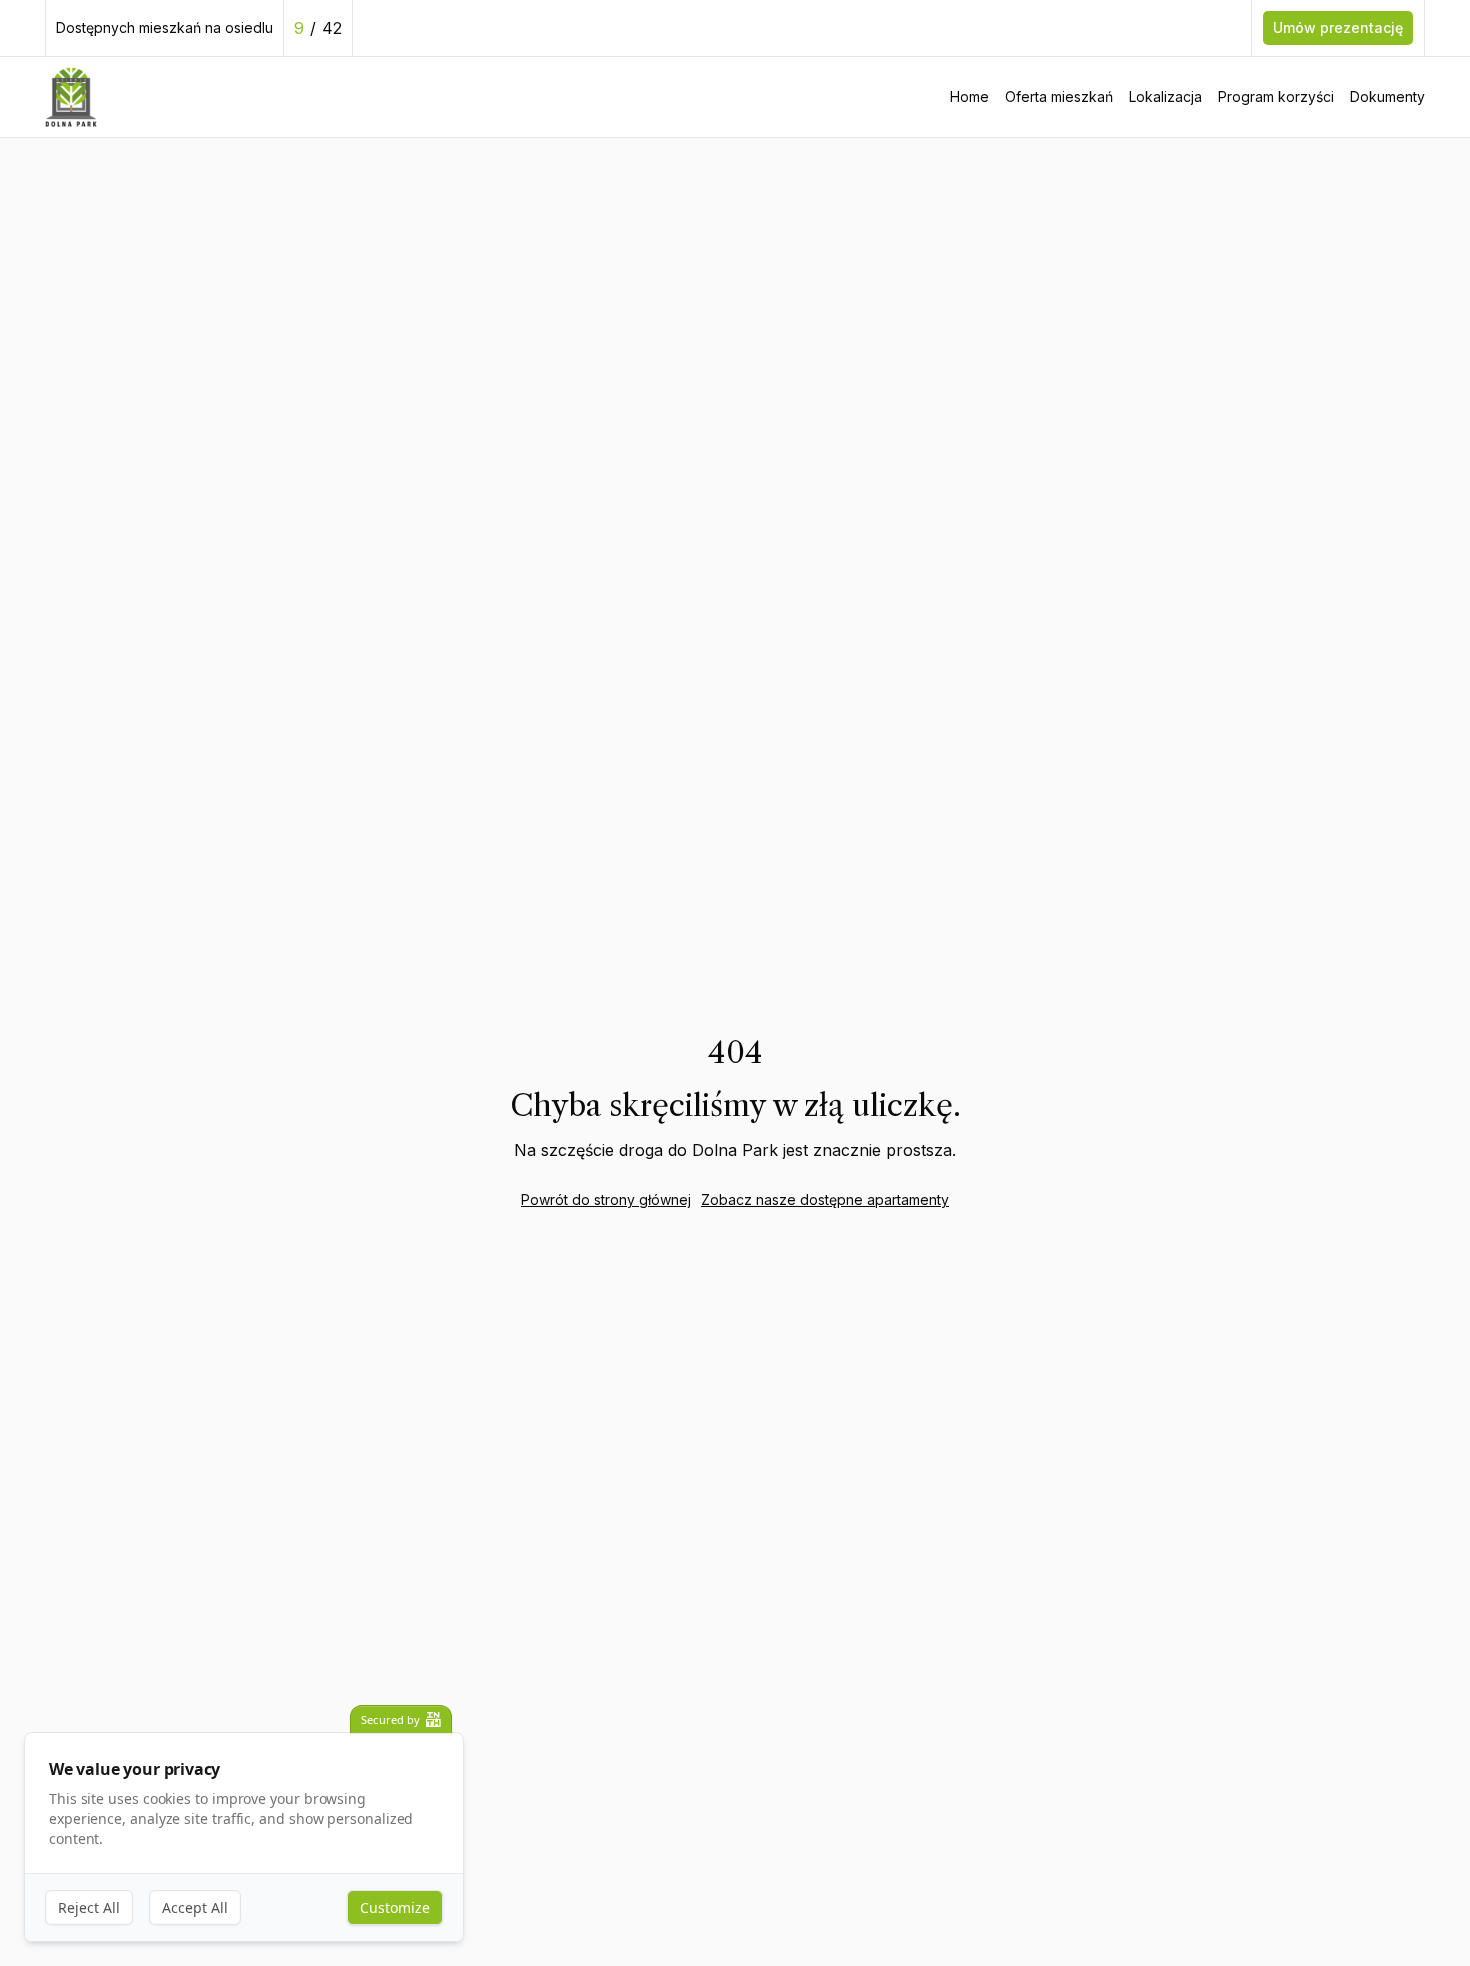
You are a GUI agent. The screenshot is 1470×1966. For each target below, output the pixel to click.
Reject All (89, 1907)
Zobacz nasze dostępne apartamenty (825, 1199)
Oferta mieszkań (1059, 96)
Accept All (195, 1907)
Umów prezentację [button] (1338, 27)
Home (969, 96)
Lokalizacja (1165, 96)
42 (332, 28)
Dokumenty (1387, 96)
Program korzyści (1276, 96)
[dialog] (244, 1837)
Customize (395, 1907)
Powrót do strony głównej (606, 1199)
